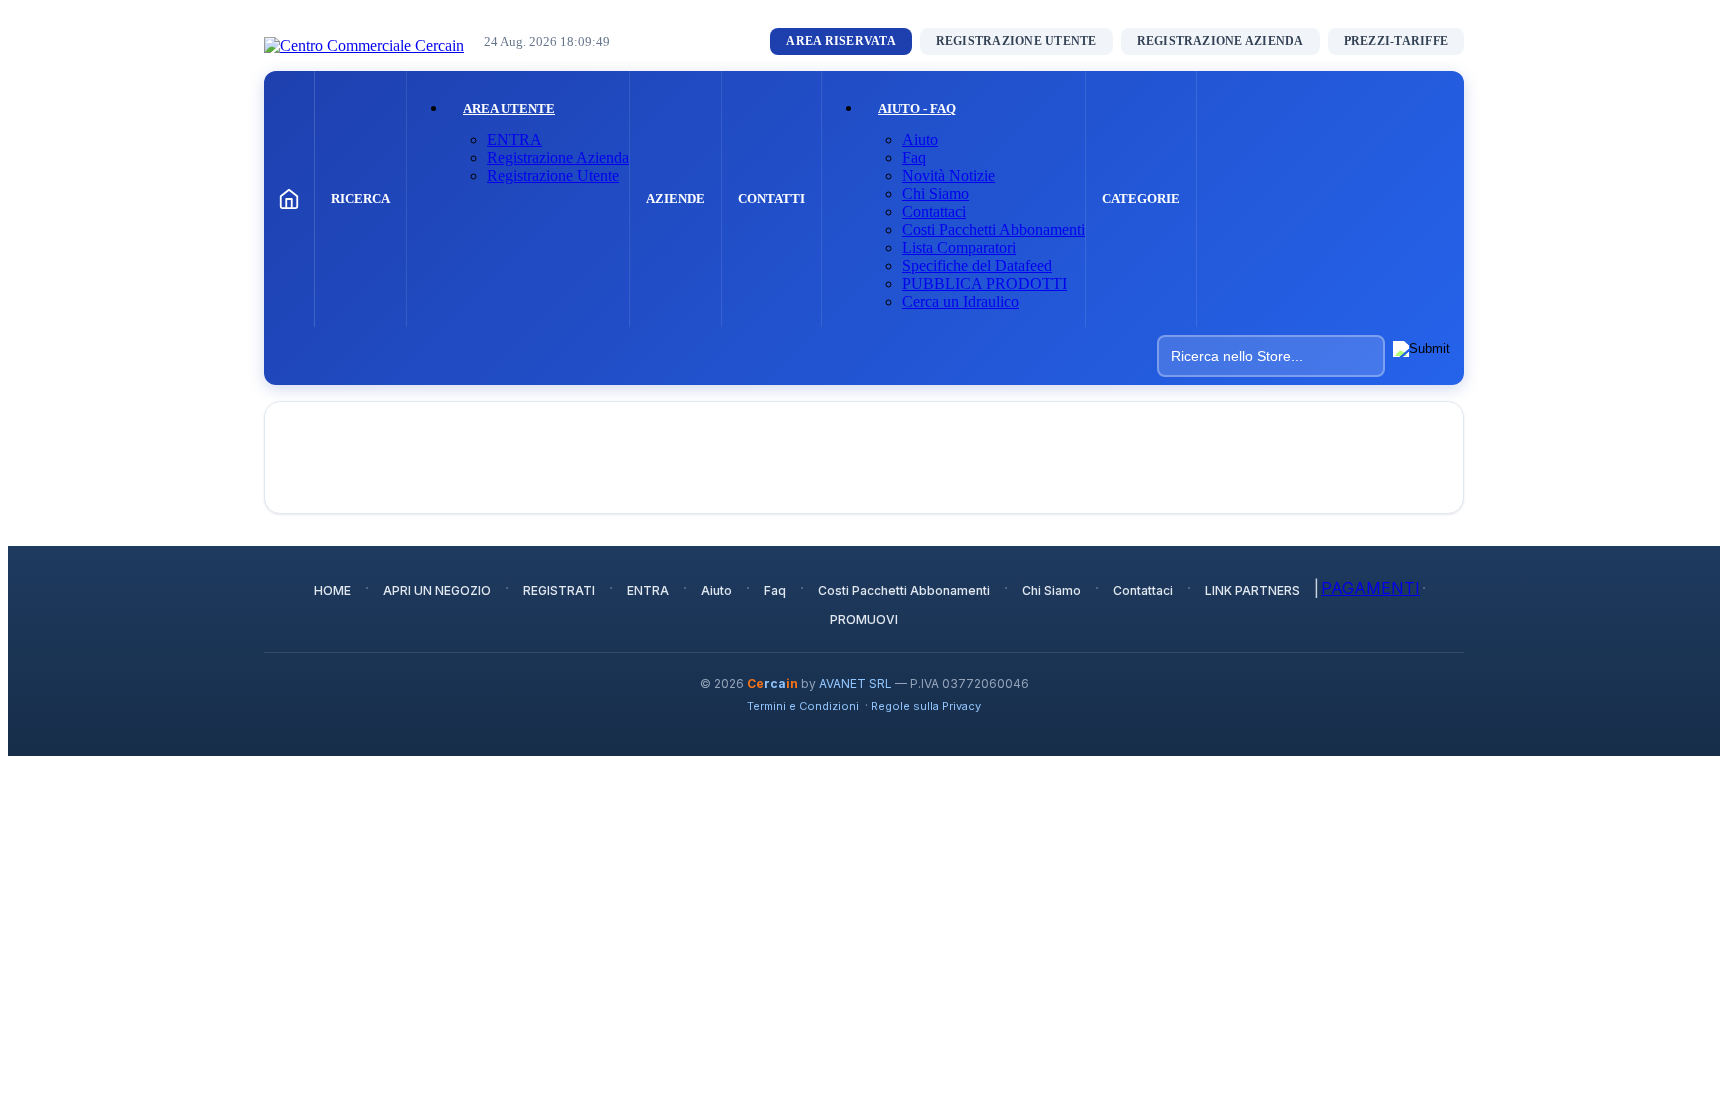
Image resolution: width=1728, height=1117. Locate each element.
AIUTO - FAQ (917, 108)
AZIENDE (675, 198)
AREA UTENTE (509, 108)
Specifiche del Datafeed (977, 265)
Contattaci (934, 211)
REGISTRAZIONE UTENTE (1016, 41)
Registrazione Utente (553, 175)
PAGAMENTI (1370, 588)
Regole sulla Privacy (926, 706)
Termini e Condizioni (803, 706)
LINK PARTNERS (1252, 590)
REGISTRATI (559, 590)
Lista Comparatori (959, 247)
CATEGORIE (1141, 198)
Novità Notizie (948, 175)
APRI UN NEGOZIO (437, 590)
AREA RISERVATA (840, 41)
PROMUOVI (864, 619)
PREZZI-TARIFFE (1396, 41)
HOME (332, 590)
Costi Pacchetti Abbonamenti (993, 229)
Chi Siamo (935, 193)
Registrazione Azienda (558, 157)
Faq (914, 157)
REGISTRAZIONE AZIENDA (1220, 41)
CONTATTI (771, 198)
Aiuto (920, 139)
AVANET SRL (855, 683)
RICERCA (360, 198)
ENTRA (514, 139)
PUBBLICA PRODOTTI (984, 283)
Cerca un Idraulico (960, 301)
